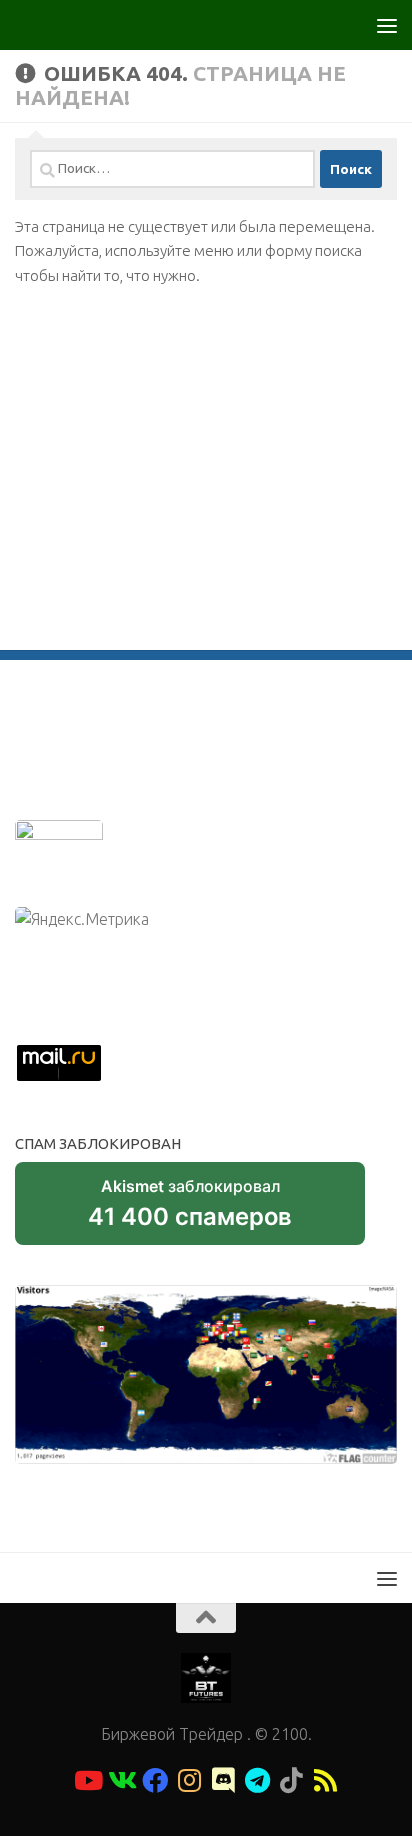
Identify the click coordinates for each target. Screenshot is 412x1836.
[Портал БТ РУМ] (223, 1780)
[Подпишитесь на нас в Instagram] (189, 1780)
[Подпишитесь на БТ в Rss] (325, 1780)
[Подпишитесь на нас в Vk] (121, 1780)
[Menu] (387, 25)
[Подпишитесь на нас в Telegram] (257, 1780)
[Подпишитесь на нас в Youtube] (87, 1780)
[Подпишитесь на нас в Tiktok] (291, 1780)
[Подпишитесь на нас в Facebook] (155, 1780)
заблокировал (190, 1211)
